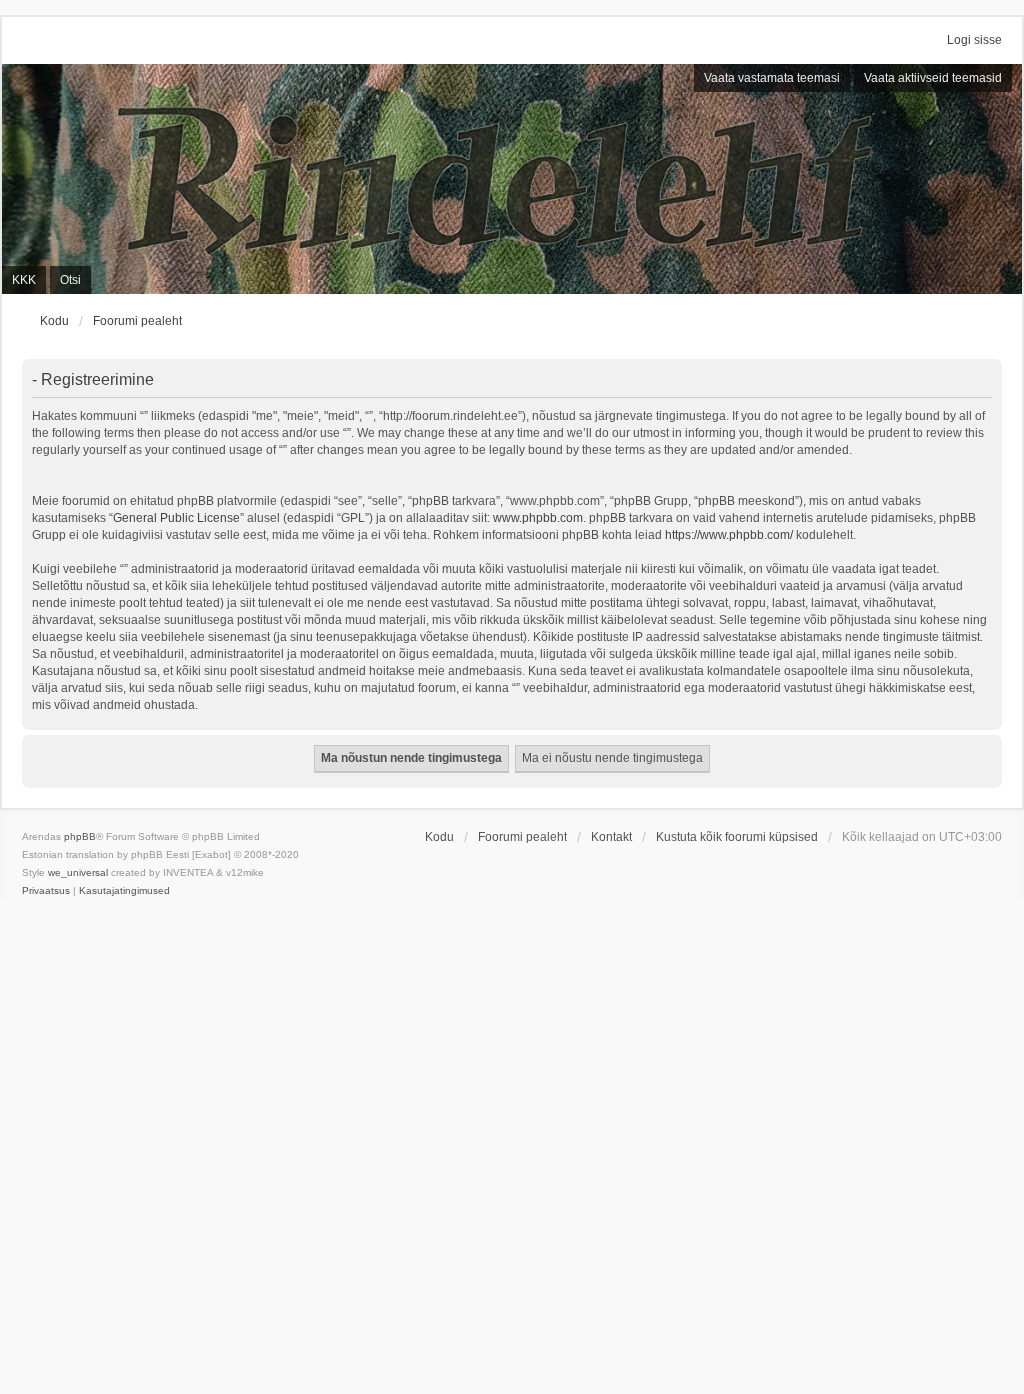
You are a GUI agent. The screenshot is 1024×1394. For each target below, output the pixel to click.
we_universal (78, 872)
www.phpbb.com (538, 518)
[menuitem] (46, 891)
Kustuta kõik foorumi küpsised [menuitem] (737, 837)
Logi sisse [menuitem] (974, 40)
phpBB (80, 836)
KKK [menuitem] (24, 280)
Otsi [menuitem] (70, 280)
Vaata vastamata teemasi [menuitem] (772, 78)
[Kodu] (512, 179)
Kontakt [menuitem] (611, 837)
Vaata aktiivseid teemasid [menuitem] (933, 78)
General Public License (176, 518)
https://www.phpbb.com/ (729, 535)
